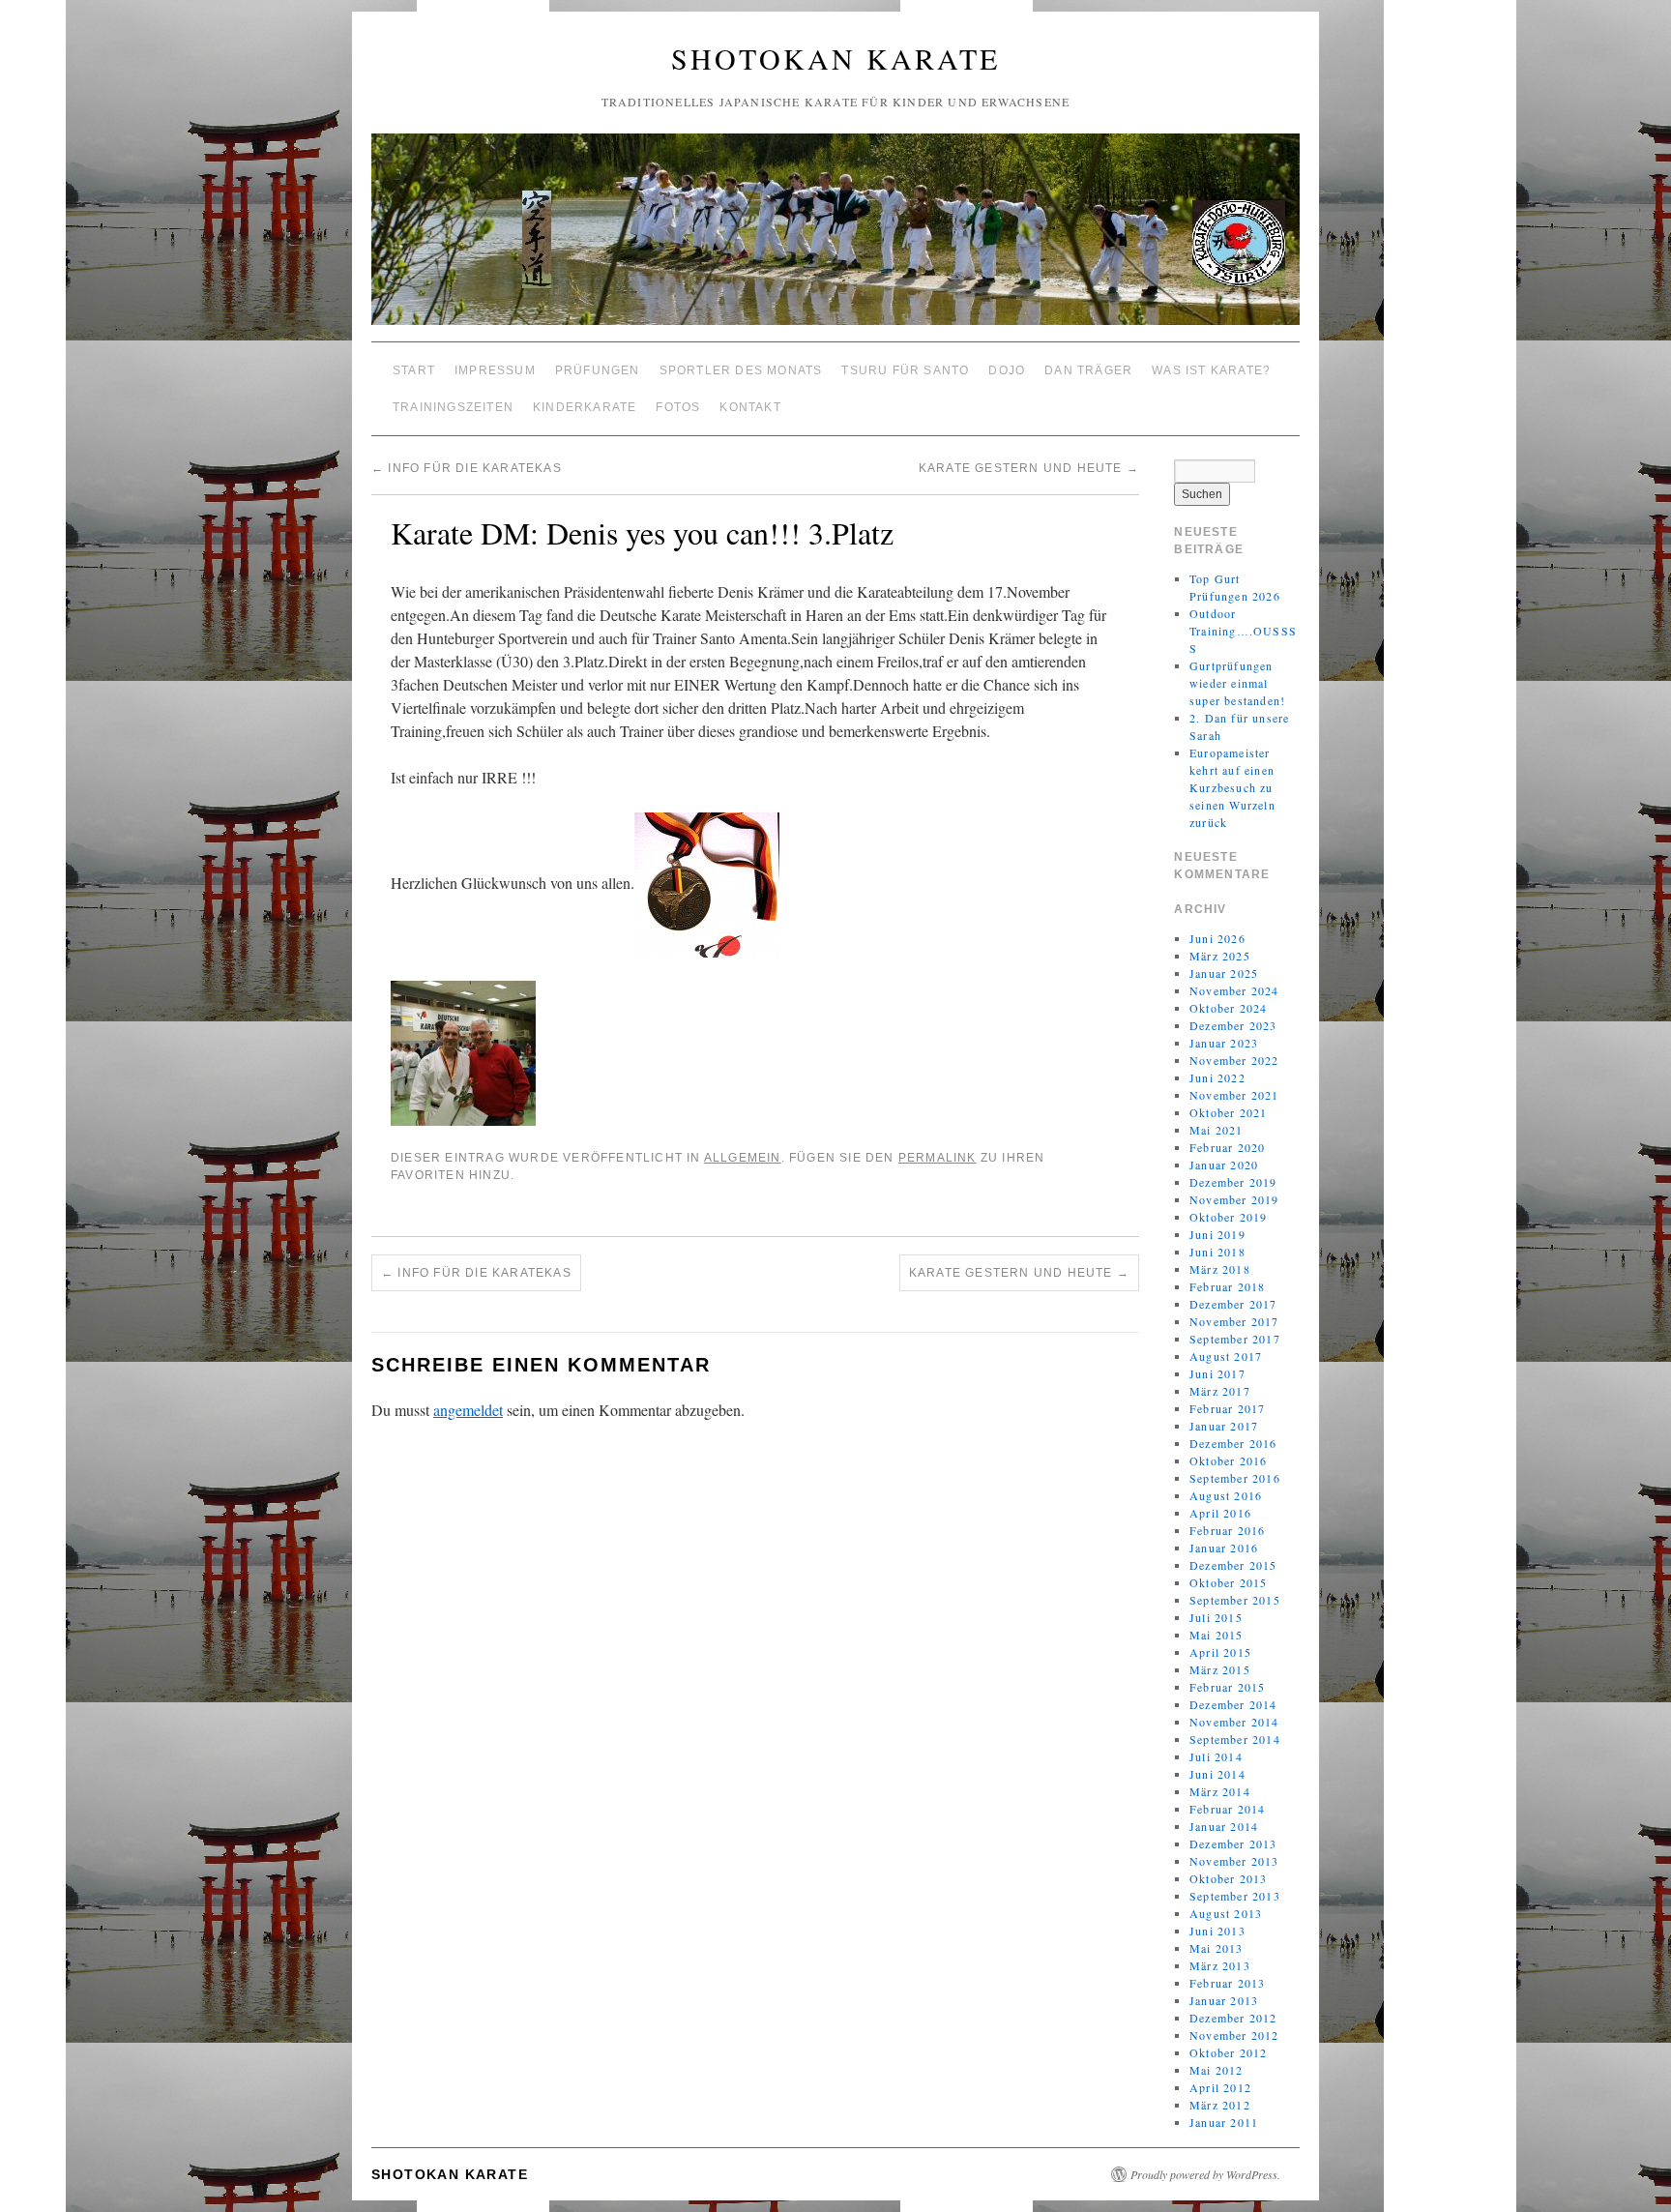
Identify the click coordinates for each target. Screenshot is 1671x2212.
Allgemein (743, 1158)
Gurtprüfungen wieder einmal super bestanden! (1237, 683)
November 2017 (1234, 1321)
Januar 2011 (1224, 2122)
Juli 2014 (1216, 1756)
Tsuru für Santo (905, 370)
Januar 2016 (1224, 1548)
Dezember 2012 (1233, 2018)
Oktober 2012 (1228, 2052)
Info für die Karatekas (467, 468)
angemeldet (468, 1410)
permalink (938, 1158)
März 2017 (1220, 1391)
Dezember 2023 (1233, 1025)
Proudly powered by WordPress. (1205, 2174)
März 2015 (1220, 1669)
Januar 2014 (1224, 1826)
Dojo (1007, 370)
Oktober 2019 (1228, 1217)
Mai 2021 (1217, 1130)
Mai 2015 (1217, 1635)
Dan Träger (1088, 370)
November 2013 (1234, 1861)
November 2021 (1234, 1095)
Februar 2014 (1227, 1809)
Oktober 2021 (1228, 1112)
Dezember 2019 (1233, 1182)
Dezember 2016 (1233, 1443)
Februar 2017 (1227, 1408)
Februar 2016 (1227, 1530)
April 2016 (1220, 1513)
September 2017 (1235, 1339)
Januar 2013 (1224, 2000)
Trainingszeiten (453, 407)
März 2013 (1220, 1965)
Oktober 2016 (1228, 1460)
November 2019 (1234, 1199)
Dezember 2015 (1233, 1565)
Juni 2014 (1217, 1774)
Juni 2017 (1217, 1373)
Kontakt (750, 407)
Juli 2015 (1216, 1617)
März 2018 (1220, 1269)
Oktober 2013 (1228, 1878)
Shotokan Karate (835, 58)
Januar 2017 (1224, 1426)
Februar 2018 (1227, 1286)
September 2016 (1235, 1478)
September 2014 (1235, 1739)
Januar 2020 (1224, 1165)
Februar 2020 (1227, 1147)
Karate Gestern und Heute (1029, 468)
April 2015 (1220, 1652)
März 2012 (1220, 2105)
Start (414, 370)
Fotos (678, 407)
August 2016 (1226, 1495)
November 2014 (1234, 1722)
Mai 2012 (1217, 2070)
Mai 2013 (1217, 1948)
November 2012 (1234, 2035)
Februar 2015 (1227, 1687)
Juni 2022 (1217, 1077)
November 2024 (1234, 990)
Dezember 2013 (1233, 1843)
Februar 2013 (1227, 1983)
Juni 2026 (1217, 938)
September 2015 (1235, 1600)
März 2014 (1220, 1791)
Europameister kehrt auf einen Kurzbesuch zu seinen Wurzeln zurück (1232, 787)
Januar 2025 (1224, 973)
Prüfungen (598, 370)
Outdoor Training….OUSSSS (1243, 631)
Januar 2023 (1224, 1043)
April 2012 (1220, 2087)
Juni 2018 (1217, 1252)
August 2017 (1226, 1356)
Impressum (495, 370)
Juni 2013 (1217, 1931)
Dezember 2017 (1233, 1304)
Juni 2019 (1217, 1234)
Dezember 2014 (1233, 1704)
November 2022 (1234, 1060)
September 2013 (1235, 1896)
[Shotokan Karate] (835, 237)
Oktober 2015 (1228, 1582)
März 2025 (1220, 956)
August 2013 (1226, 1913)
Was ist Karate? (1211, 370)
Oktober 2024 (1228, 1008)
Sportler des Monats (741, 370)
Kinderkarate (585, 407)
